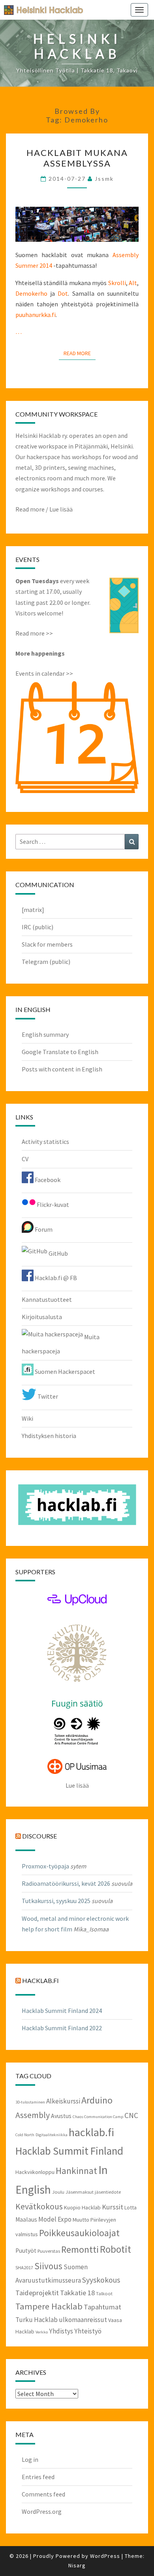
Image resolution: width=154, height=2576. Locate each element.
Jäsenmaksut (80, 2192)
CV (25, 1159)
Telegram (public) (46, 962)
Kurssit (113, 2207)
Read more (30, 509)
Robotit (115, 2249)
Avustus (61, 2116)
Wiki (27, 1418)
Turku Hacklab (37, 2320)
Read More (80, 353)
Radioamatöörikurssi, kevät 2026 (66, 1883)
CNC (131, 2115)
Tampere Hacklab (49, 2306)
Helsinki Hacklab (41, 10)
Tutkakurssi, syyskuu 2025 (56, 1901)
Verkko (42, 2332)
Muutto (81, 2220)
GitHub (58, 1253)
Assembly (33, 2115)
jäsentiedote (108, 2192)
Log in (30, 2459)
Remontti (80, 2249)
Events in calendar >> (44, 673)
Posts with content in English (62, 1069)
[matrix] (33, 910)
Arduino (97, 2100)
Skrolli (117, 283)
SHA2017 (24, 2267)
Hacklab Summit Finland (69, 2151)
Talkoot (104, 2293)
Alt (133, 283)
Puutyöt (26, 2251)
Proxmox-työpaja (45, 1866)
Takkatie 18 (77, 2293)
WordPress (105, 2556)
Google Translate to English (60, 1052)
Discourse (39, 1836)
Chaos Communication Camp (98, 2117)
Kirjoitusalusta (42, 1317)
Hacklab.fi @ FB (55, 1278)
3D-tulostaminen (30, 2102)
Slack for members (47, 944)
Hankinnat (76, 2171)
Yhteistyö (88, 2331)
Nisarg (77, 2565)
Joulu (58, 2192)
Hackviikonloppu (35, 2172)
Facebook (47, 1180)
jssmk (104, 179)
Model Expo (55, 2219)
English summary (45, 1034)
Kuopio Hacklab (82, 2207)
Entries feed (38, 2477)
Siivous (48, 2266)
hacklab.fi (40, 1980)
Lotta (131, 2207)
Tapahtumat (102, 2307)
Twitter (47, 1396)
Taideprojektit (37, 2293)
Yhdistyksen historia (49, 1436)
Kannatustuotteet (47, 1299)
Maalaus (26, 2219)
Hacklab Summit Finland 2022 (62, 2028)
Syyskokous (101, 2280)
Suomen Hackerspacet (64, 1371)
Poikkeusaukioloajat (79, 2233)
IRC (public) (38, 927)
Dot (63, 293)
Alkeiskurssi (63, 2101)
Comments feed (43, 2494)
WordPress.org (42, 2511)
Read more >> (34, 633)
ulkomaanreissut (83, 2320)
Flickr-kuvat (52, 1205)
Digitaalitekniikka (52, 2135)
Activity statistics (45, 1142)
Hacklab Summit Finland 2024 (62, 2011)
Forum (43, 1229)
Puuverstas (49, 2251)
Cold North (25, 2135)
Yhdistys (61, 2331)
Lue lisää (61, 509)
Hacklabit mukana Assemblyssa (77, 158)
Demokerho (31, 293)
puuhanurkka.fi (36, 315)
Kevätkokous (39, 2206)
